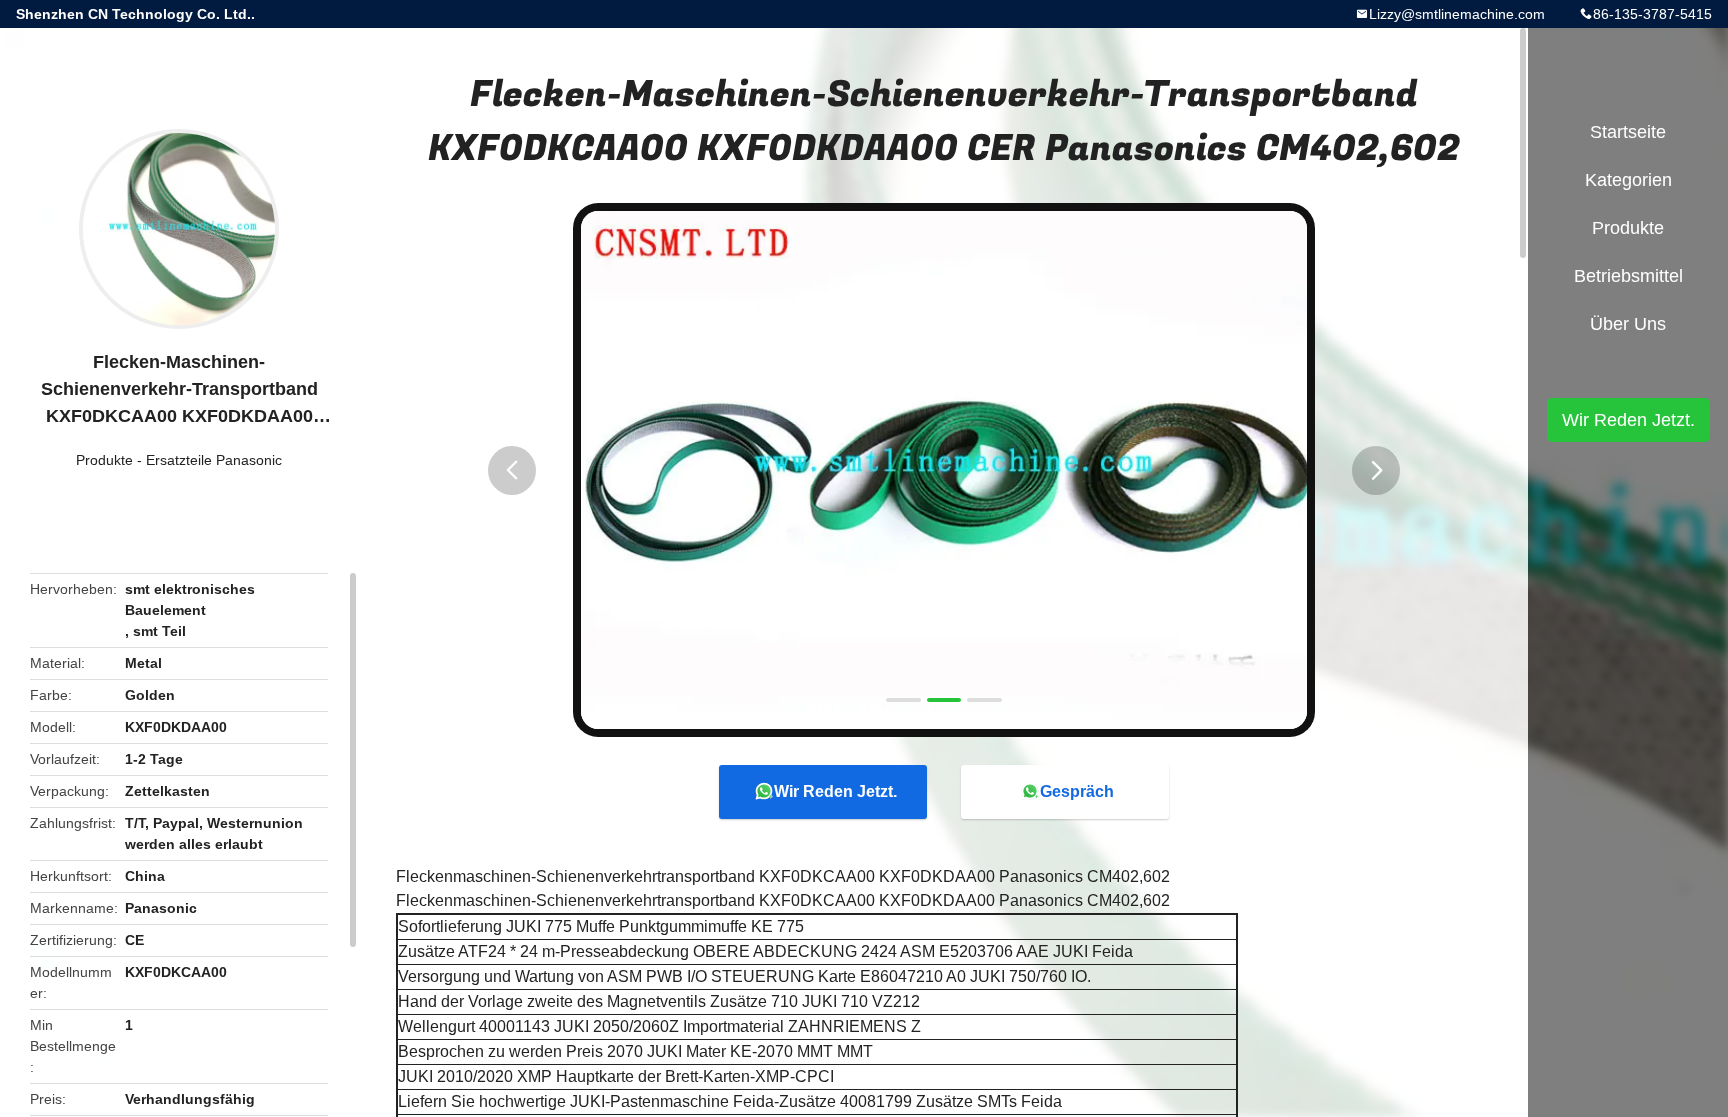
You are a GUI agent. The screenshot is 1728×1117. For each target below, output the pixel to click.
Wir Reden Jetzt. (835, 791)
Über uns (1628, 324)
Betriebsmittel (1628, 276)
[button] (512, 470)
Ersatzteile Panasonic (214, 460)
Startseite (1628, 132)
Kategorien (1628, 180)
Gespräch (1077, 791)
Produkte (104, 460)
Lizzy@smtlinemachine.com (1457, 14)
